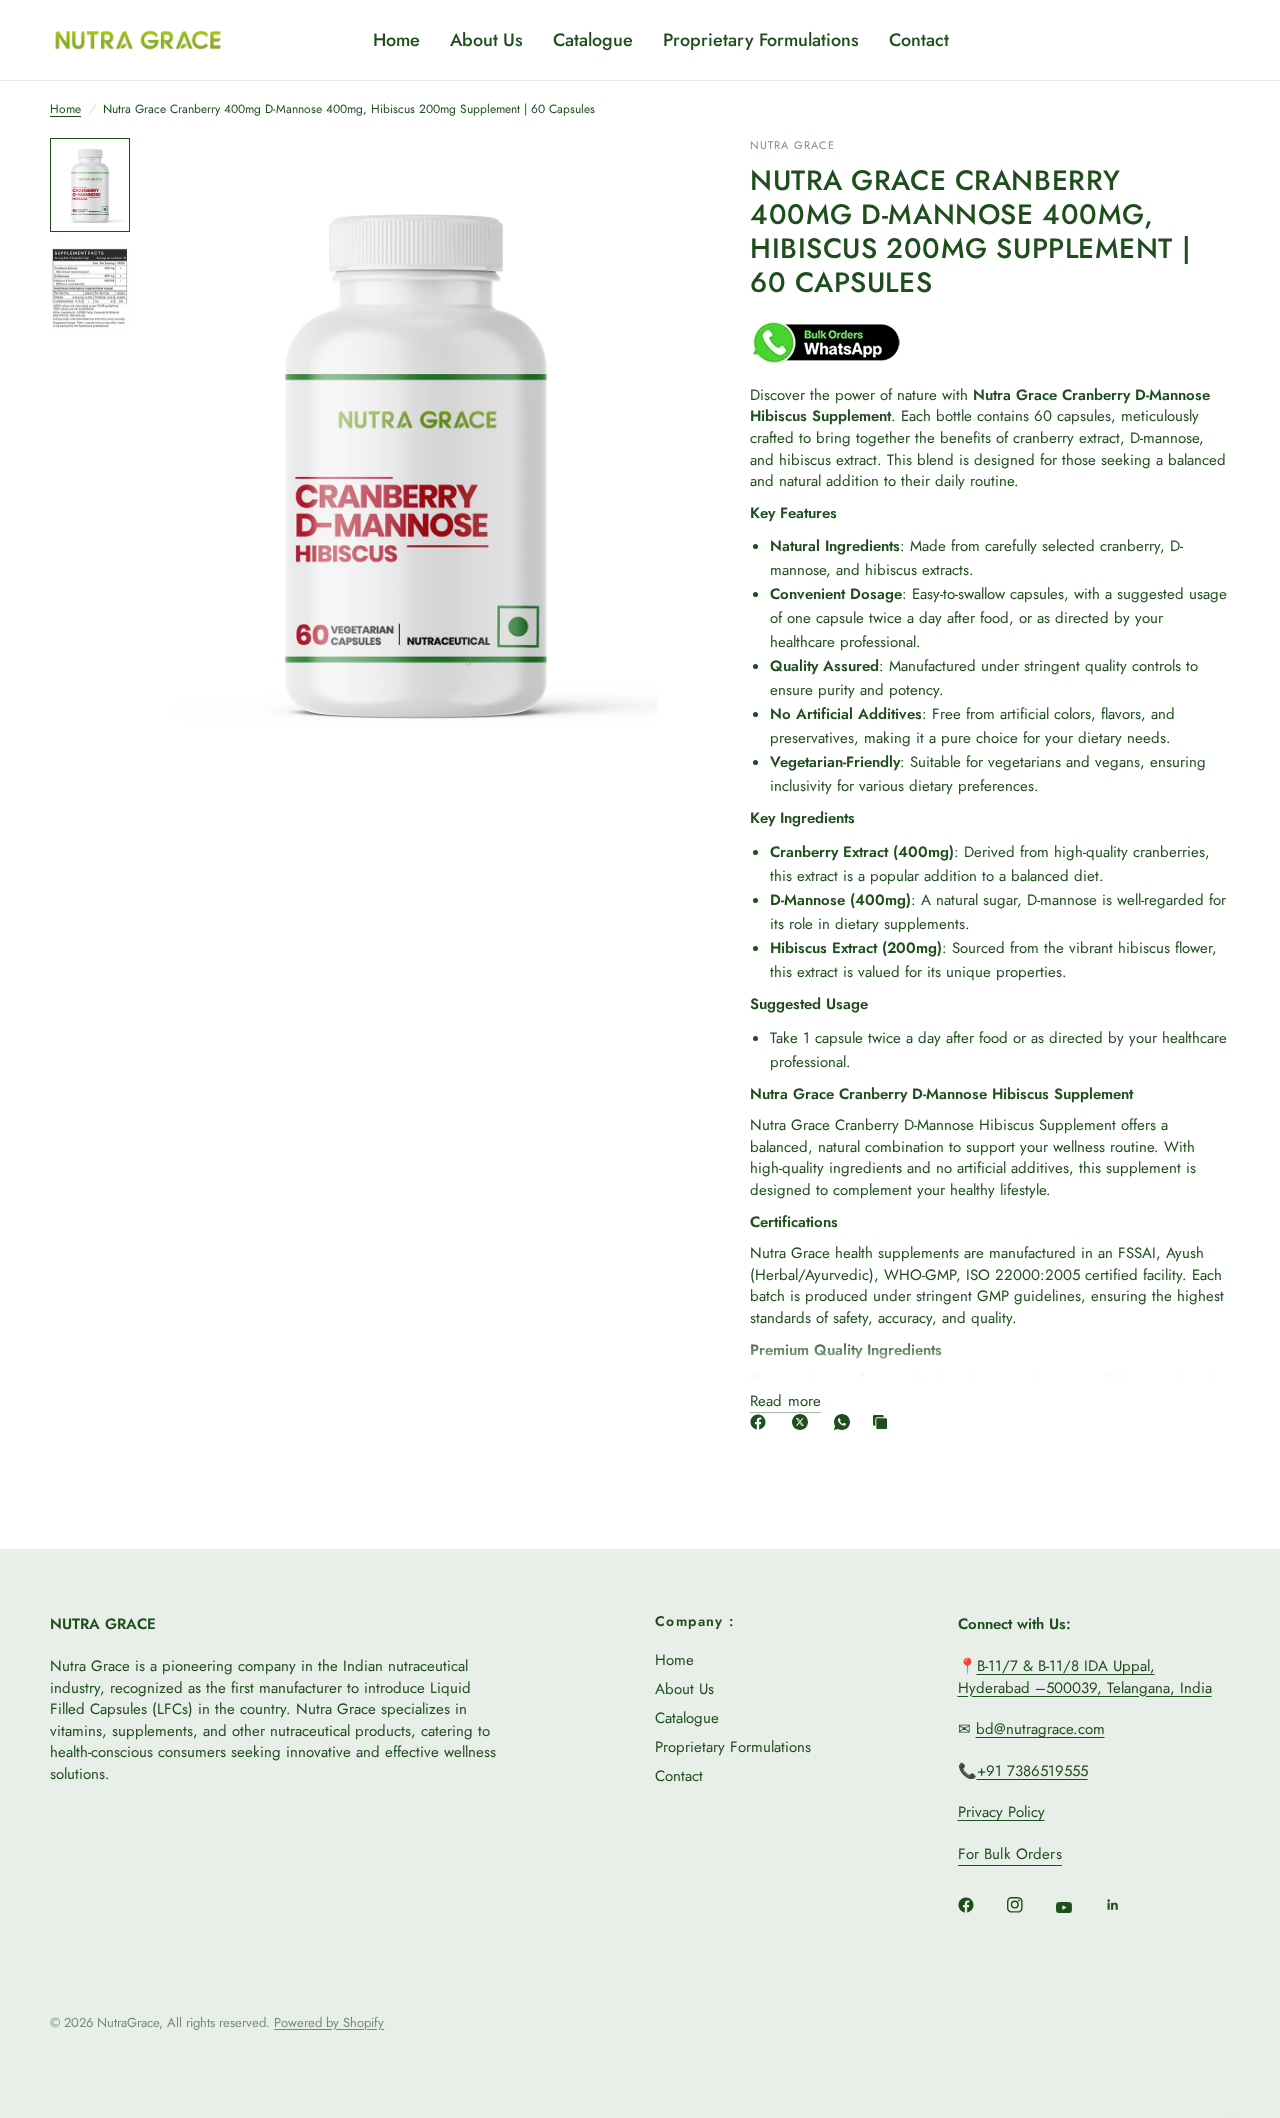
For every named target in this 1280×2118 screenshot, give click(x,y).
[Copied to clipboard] (884, 1422)
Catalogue (593, 40)
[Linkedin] (1127, 1905)
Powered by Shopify (329, 2022)
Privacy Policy (1001, 1812)
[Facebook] (762, 1422)
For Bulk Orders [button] (1010, 1854)
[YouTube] (1078, 1907)
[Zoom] (649, 180)
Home (396, 40)
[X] (804, 1422)
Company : (695, 1621)
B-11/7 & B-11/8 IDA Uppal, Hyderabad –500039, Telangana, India (1085, 1677)
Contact (919, 40)
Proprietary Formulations (761, 40)
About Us (486, 40)
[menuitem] (396, 40)
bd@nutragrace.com (1040, 1729)
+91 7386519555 (1032, 1771)
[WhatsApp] (846, 1422)
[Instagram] (1029, 1905)
